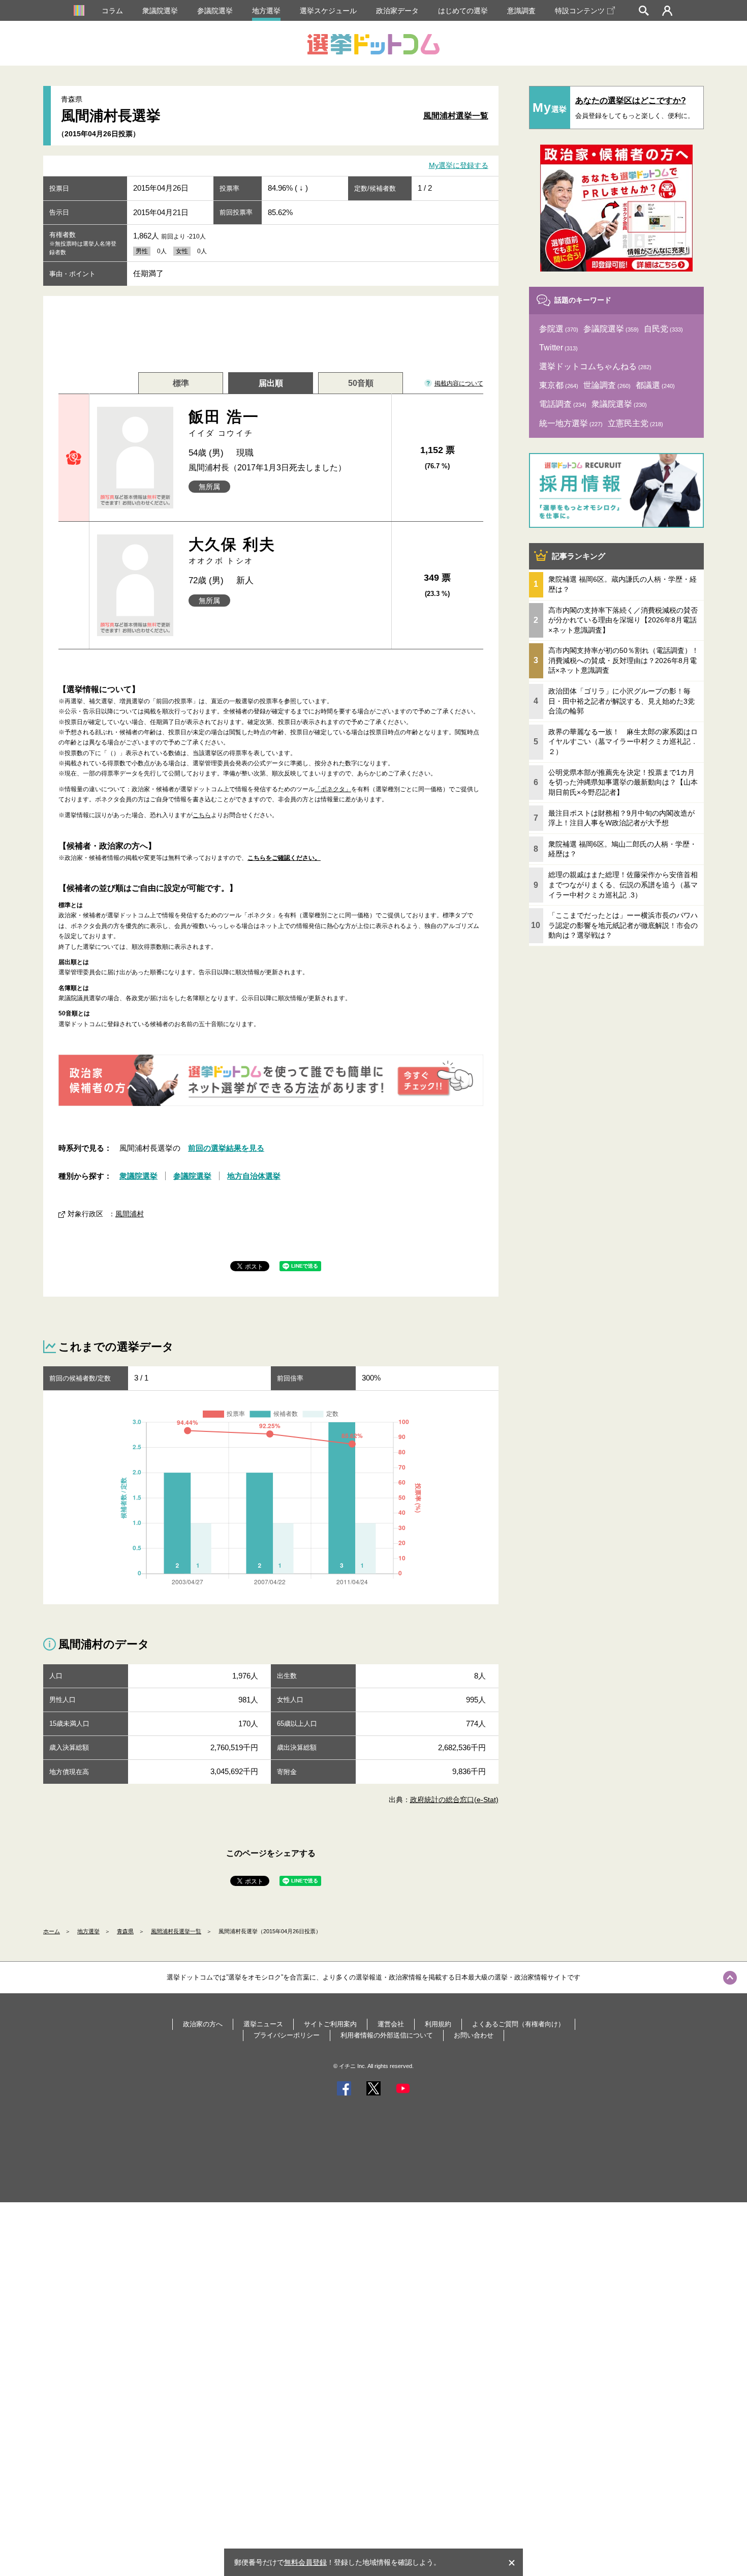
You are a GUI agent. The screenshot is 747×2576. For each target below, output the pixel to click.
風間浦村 (130, 1214)
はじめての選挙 (463, 11)
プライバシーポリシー (287, 2035)
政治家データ (397, 11)
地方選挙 (266, 11)
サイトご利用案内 (330, 2024)
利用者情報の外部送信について (387, 2035)
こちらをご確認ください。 (284, 858)
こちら (202, 815)
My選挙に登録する (459, 166)
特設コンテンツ (580, 11)
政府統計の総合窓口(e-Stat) (454, 1800)
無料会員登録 (305, 2562)
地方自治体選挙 (254, 1176)
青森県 (125, 1931)
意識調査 (521, 11)
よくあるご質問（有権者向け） (518, 2024)
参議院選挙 (215, 11)
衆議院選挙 (160, 11)
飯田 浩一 (224, 423)
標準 (181, 383)
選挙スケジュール (328, 11)
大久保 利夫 (232, 550)
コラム (112, 11)
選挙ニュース (263, 2024)
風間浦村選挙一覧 (456, 116)
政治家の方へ (203, 2024)
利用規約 (438, 2024)
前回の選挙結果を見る (226, 1148)
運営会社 (391, 2024)
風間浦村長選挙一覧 (176, 1931)
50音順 (361, 383)
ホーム (52, 1931)
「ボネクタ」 (333, 789)
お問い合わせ (474, 2035)
